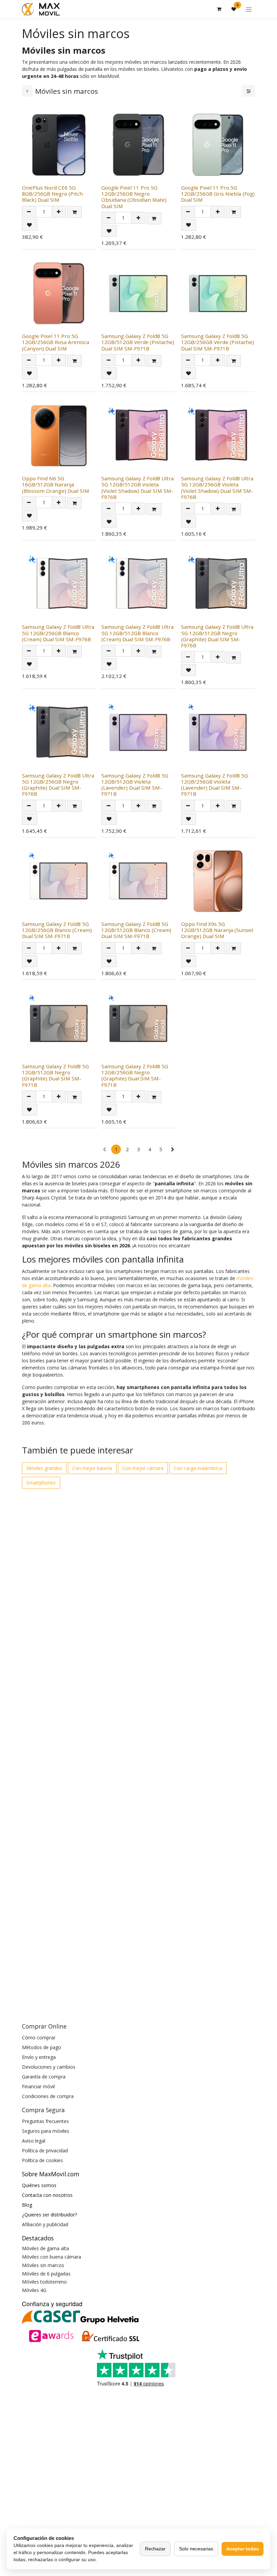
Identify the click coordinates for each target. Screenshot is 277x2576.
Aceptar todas (243, 2549)
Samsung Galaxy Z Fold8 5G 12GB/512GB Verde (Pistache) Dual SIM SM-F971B (138, 342)
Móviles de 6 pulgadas (46, 2274)
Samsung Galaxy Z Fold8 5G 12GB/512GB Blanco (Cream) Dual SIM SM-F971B (136, 930)
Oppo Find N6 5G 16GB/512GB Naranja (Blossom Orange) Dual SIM (56, 484)
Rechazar (155, 2549)
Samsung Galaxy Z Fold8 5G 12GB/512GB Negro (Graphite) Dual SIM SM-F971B (55, 1075)
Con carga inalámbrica (198, 1468)
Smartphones (41, 1483)
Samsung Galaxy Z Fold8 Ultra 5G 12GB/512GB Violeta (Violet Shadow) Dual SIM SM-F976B (137, 488)
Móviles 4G (34, 2290)
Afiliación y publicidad (45, 2224)
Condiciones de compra (48, 2096)
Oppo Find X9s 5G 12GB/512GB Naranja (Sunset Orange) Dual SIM (217, 930)
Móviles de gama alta (45, 2248)
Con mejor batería (92, 1468)
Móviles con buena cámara (52, 2257)
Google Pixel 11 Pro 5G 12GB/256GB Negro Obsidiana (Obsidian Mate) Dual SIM (134, 197)
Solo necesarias (196, 2549)
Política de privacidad (45, 2150)
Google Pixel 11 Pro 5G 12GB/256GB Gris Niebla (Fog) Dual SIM (218, 194)
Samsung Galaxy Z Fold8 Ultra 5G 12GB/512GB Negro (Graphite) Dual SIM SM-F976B (217, 636)
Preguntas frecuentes (45, 2121)
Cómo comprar (39, 2037)
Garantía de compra (44, 2077)
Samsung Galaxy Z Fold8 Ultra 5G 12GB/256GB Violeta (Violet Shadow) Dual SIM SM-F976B (217, 488)
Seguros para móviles (46, 2131)
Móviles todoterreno (44, 2282)
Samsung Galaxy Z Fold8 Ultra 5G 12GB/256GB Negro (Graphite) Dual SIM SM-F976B (58, 785)
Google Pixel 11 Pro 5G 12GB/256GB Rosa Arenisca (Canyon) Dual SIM (56, 342)
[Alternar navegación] (249, 9)
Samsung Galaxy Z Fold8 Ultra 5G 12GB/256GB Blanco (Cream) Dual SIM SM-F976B (58, 633)
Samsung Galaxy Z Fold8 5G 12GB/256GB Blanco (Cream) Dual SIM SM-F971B (57, 930)
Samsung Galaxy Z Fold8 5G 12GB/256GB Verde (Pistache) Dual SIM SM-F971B (218, 342)
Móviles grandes (44, 1468)
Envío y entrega (39, 2057)
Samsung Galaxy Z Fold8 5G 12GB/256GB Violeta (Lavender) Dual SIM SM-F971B (215, 785)
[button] (75, 212)
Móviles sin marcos (43, 2265)
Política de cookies (42, 2160)
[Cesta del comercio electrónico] (219, 9)
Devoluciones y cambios (49, 2067)
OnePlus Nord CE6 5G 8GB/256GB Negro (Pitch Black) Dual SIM (52, 194)
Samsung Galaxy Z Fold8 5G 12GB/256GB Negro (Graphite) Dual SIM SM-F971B (135, 1075)
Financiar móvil (38, 2086)
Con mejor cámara (143, 1468)
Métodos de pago (42, 2047)
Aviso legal (34, 2141)
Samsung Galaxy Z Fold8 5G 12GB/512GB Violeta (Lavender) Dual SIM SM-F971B (135, 785)
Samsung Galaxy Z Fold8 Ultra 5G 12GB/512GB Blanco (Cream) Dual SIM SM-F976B (137, 633)
